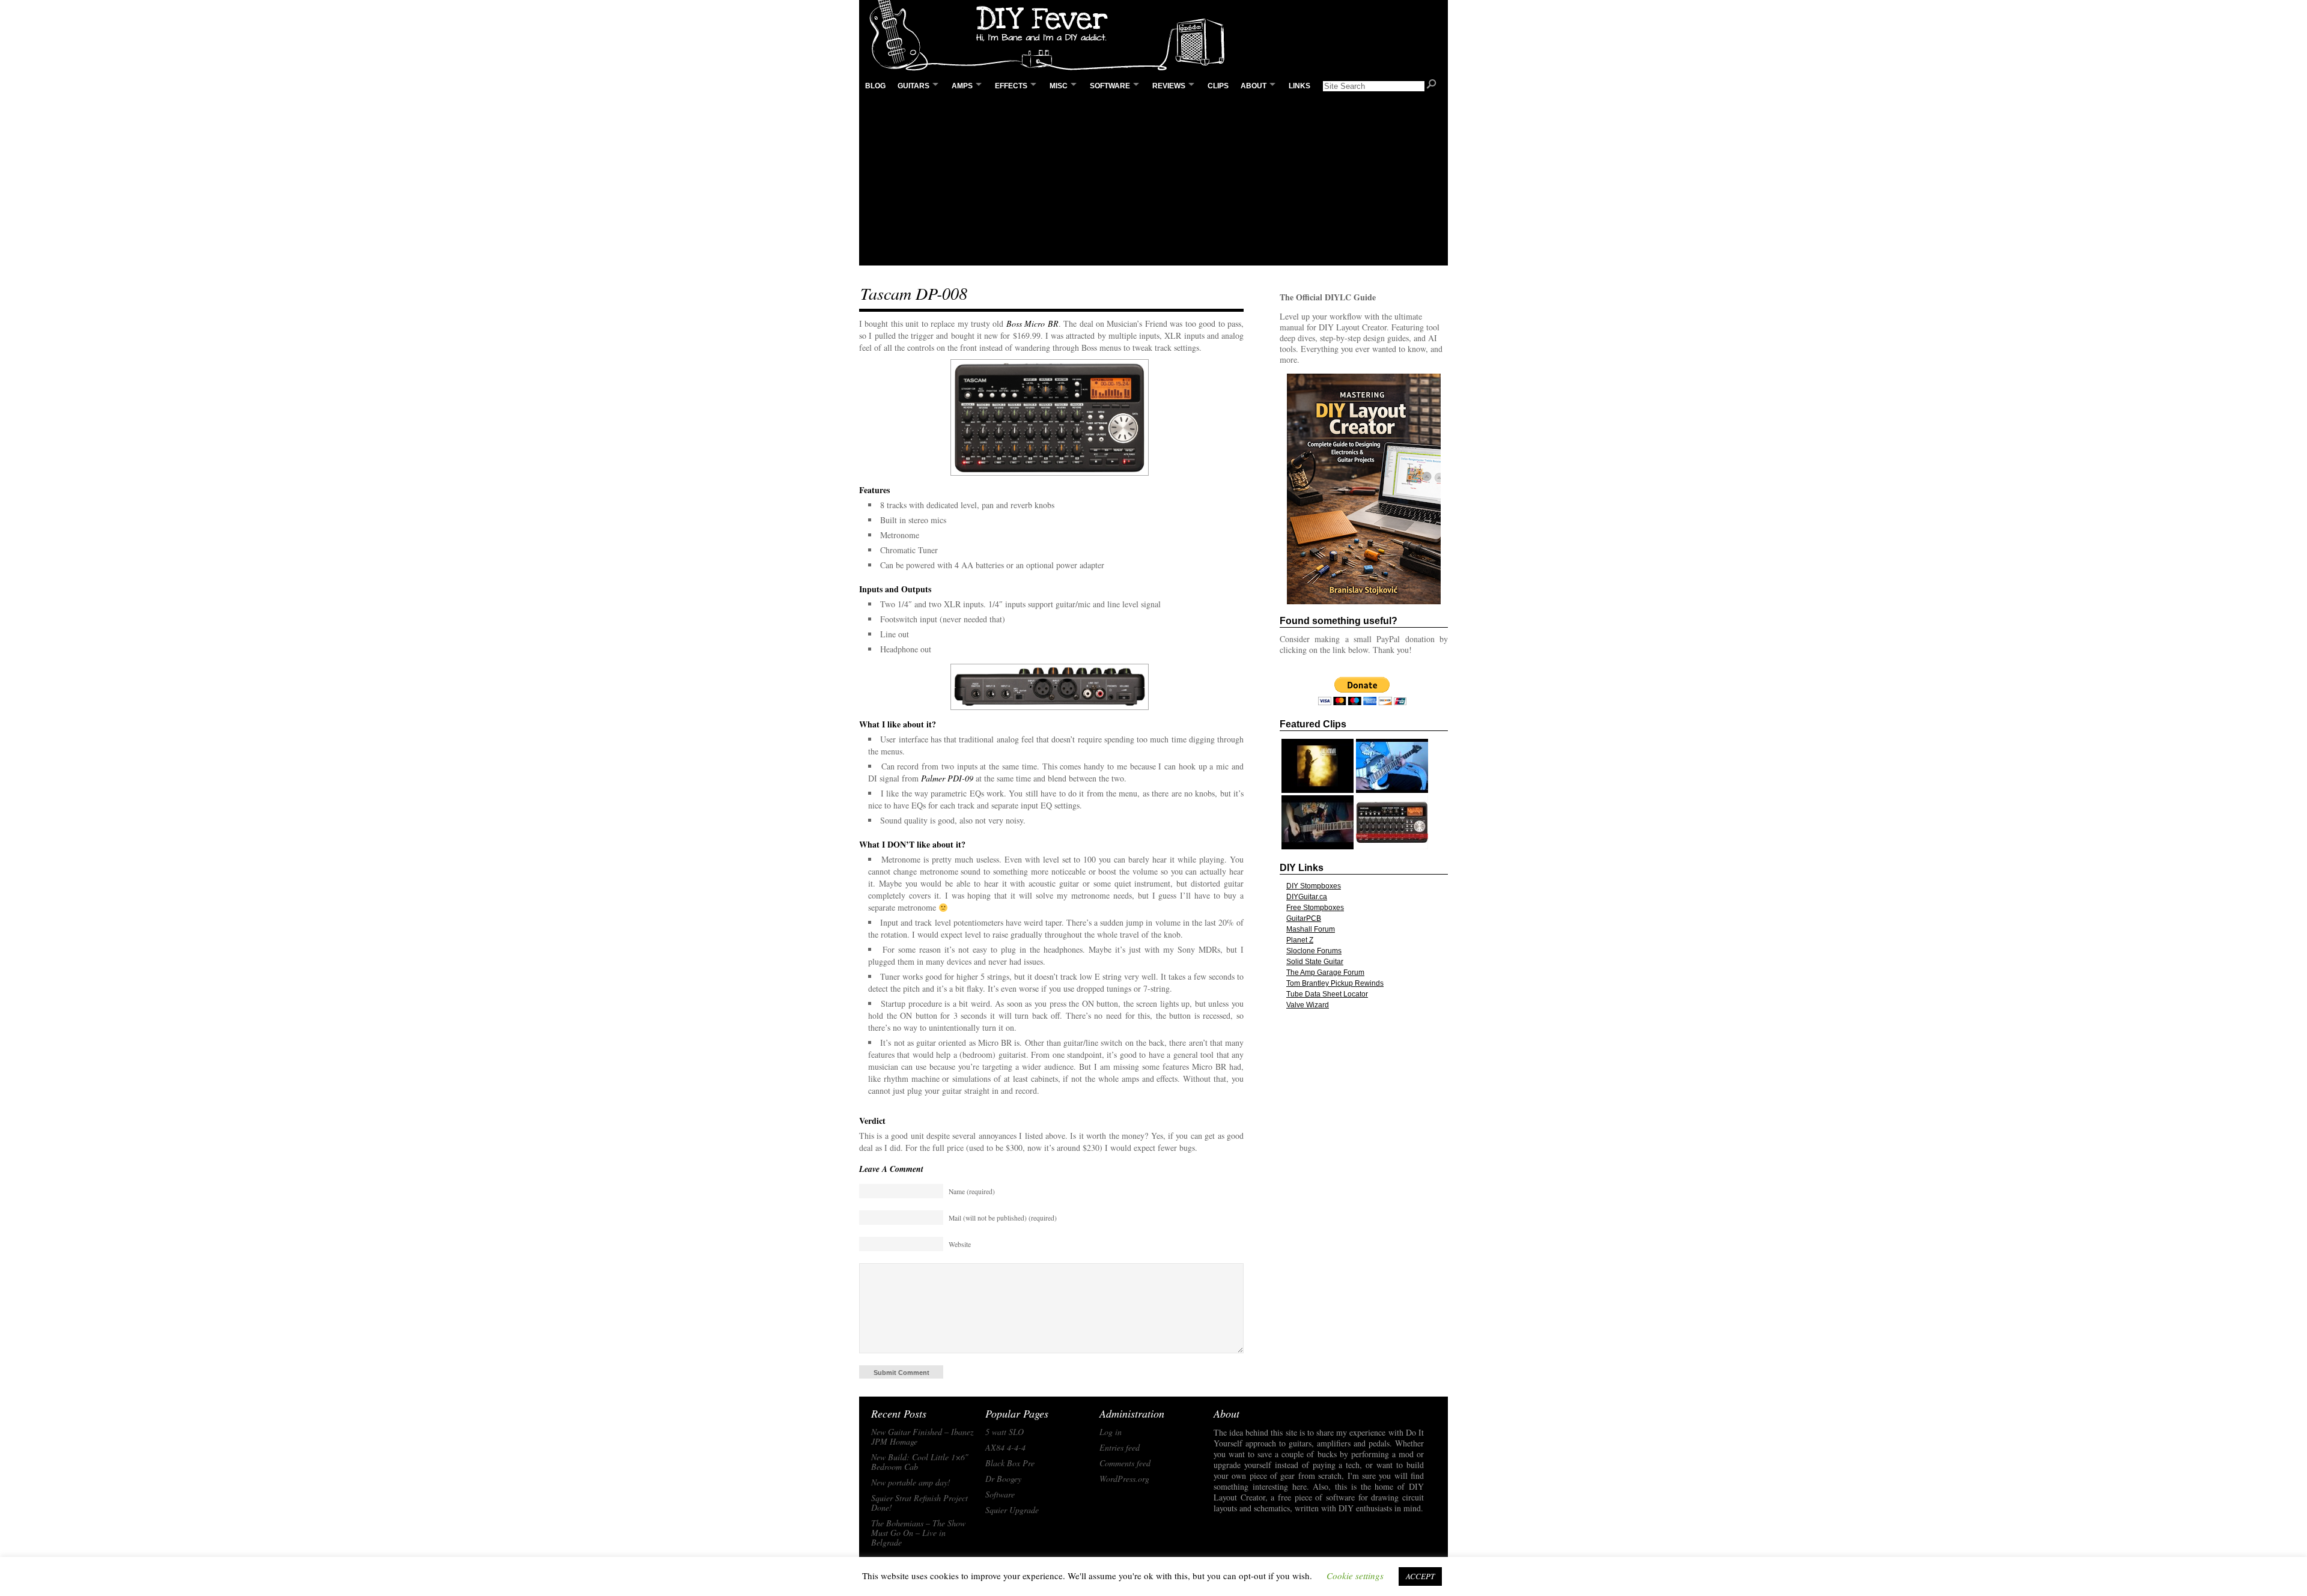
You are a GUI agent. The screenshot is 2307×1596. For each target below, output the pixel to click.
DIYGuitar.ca (1307, 897)
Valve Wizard (1308, 1005)
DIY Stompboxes (1314, 886)
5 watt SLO (1005, 1432)
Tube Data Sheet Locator (1327, 994)
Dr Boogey (1003, 1479)
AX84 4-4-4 (1005, 1448)
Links (1299, 86)
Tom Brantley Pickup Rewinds (1335, 983)
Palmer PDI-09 (947, 778)
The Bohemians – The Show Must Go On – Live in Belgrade (918, 1533)
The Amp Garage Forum (1325, 972)
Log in (1111, 1432)
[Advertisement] (1153, 181)
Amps (962, 86)
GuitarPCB (1304, 918)
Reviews (1169, 86)
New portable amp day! (911, 1482)
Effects (1011, 86)
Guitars (913, 86)
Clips (1218, 86)
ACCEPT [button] (1420, 1576)
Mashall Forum (1311, 929)
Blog (875, 86)
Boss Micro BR (1032, 323)
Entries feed (1120, 1448)
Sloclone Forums (1314, 951)
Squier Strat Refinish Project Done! (919, 1503)
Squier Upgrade (1012, 1510)
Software (1110, 86)
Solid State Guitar (1315, 962)
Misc (1059, 86)
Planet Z (1300, 940)
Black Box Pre (1010, 1463)
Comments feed (1125, 1463)
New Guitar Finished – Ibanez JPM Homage (922, 1437)
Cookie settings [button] (1355, 1576)
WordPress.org (1124, 1479)
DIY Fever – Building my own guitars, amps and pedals (1051, 36)
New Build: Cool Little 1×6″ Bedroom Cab (920, 1462)
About (1254, 86)
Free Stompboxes (1315, 908)
